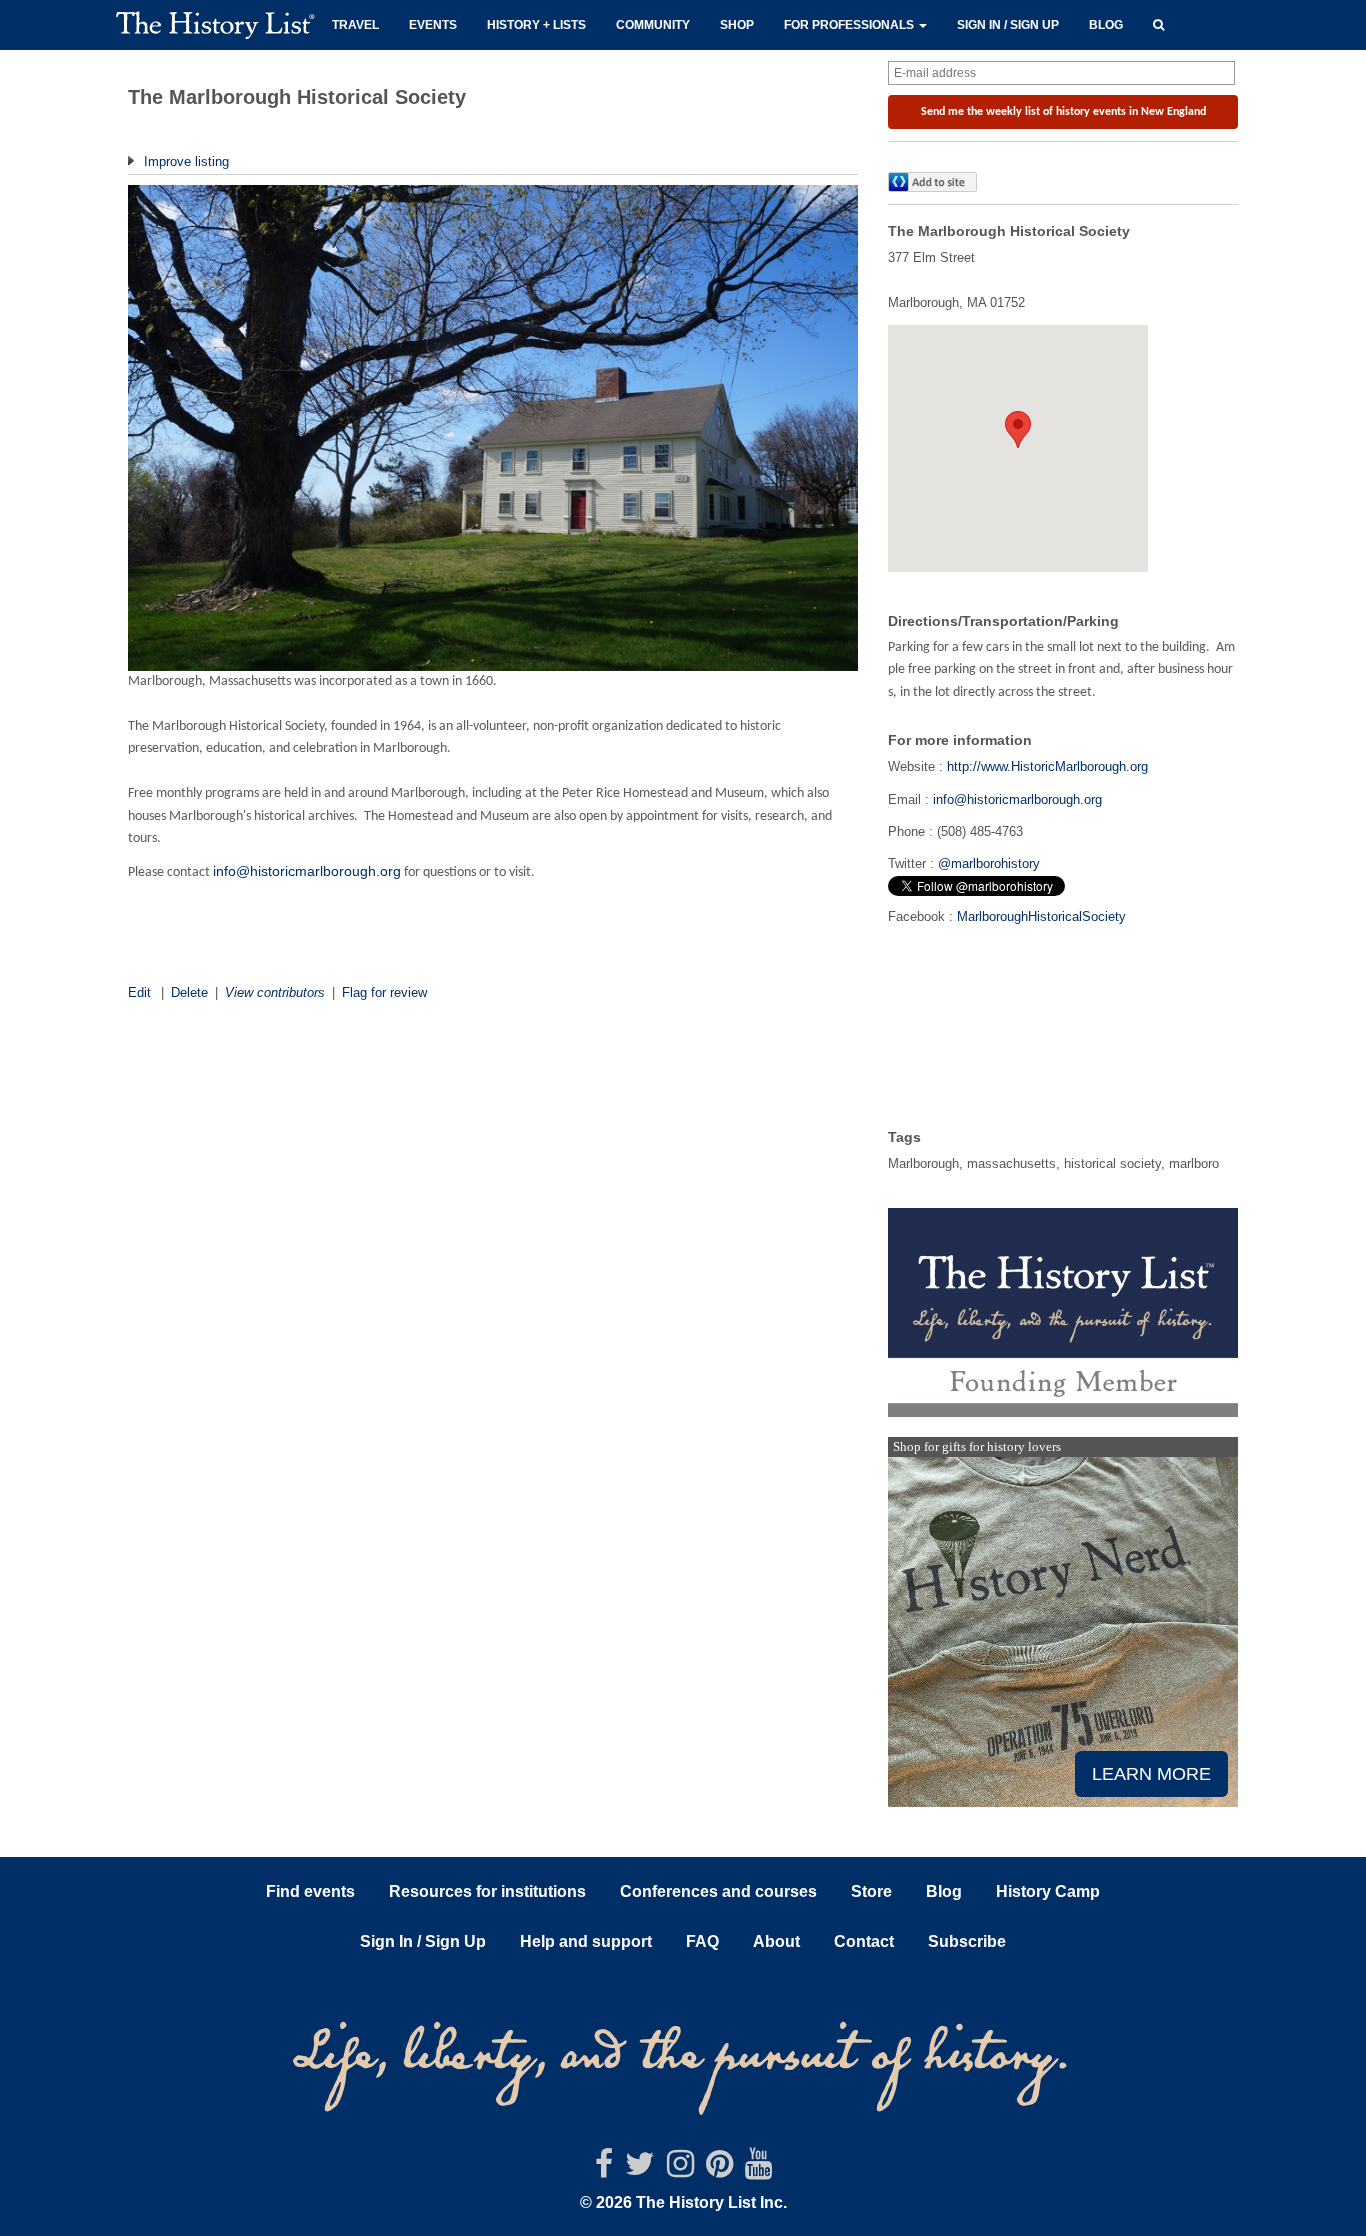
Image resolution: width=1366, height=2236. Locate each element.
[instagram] (680, 2169)
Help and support (586, 1941)
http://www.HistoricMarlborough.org (1047, 766)
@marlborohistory (989, 863)
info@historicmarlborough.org (307, 871)
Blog (1106, 25)
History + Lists (536, 25)
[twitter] (640, 2169)
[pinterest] (719, 2169)
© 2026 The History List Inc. (683, 2202)
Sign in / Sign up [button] (1008, 25)
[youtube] (758, 2169)
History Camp (1048, 1891)
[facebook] (604, 2169)
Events (433, 25)
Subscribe (967, 1941)
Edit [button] (139, 992)
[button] (1158, 22)
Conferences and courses (718, 1891)
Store (871, 1891)
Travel (355, 25)
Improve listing (184, 161)
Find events (310, 1891)
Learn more (1151, 1774)
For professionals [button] (850, 25)
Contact (864, 1941)
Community (653, 25)
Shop (737, 25)
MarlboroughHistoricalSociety (1041, 916)
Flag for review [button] (384, 992)
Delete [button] (189, 992)
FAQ (702, 1941)
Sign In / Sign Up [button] (423, 1941)
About (776, 1941)
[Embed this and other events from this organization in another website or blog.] (937, 182)
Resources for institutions (487, 1891)
